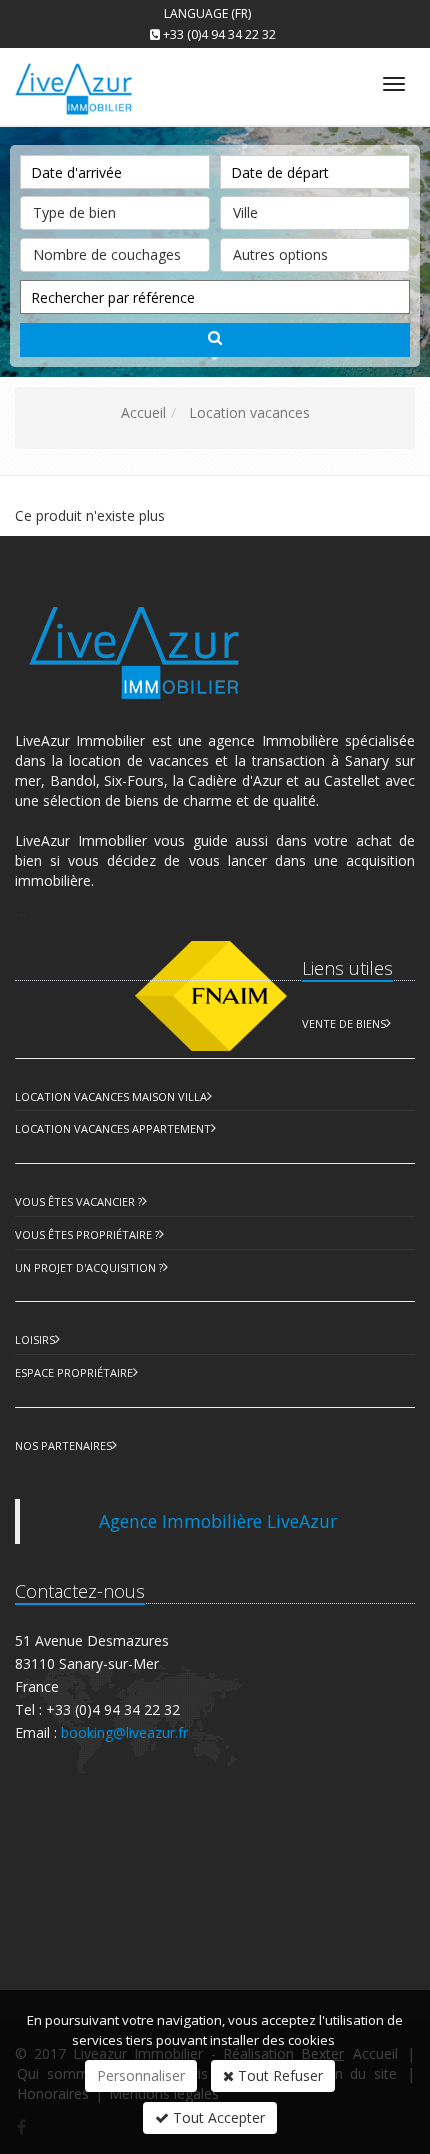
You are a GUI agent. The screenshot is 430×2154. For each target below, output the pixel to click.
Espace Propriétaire (74, 1372)
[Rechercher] (215, 340)
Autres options (280, 254)
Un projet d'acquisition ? (89, 1267)
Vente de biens (344, 1023)
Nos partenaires (63, 1445)
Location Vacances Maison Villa (111, 1096)
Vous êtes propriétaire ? (87, 1234)
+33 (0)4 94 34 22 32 (219, 34)
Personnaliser (141, 2075)
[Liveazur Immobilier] (90, 80)
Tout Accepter (217, 2117)
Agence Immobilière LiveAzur (218, 1521)
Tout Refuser (278, 2075)
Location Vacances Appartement (113, 1128)
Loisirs (35, 1339)
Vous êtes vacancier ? (78, 1201)
